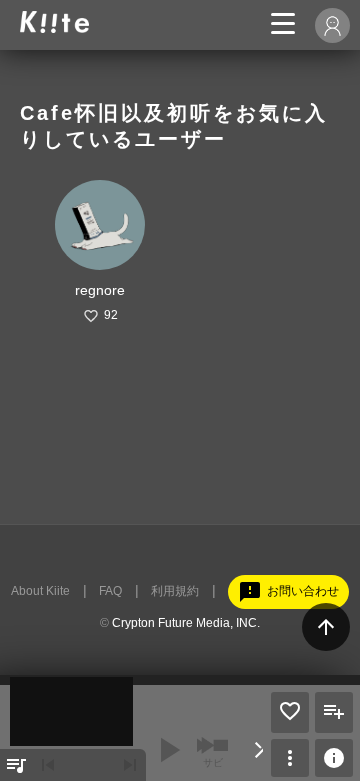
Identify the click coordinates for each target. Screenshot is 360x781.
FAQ (110, 591)
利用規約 (175, 591)
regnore (100, 290)
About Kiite (40, 591)
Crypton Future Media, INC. (186, 623)
